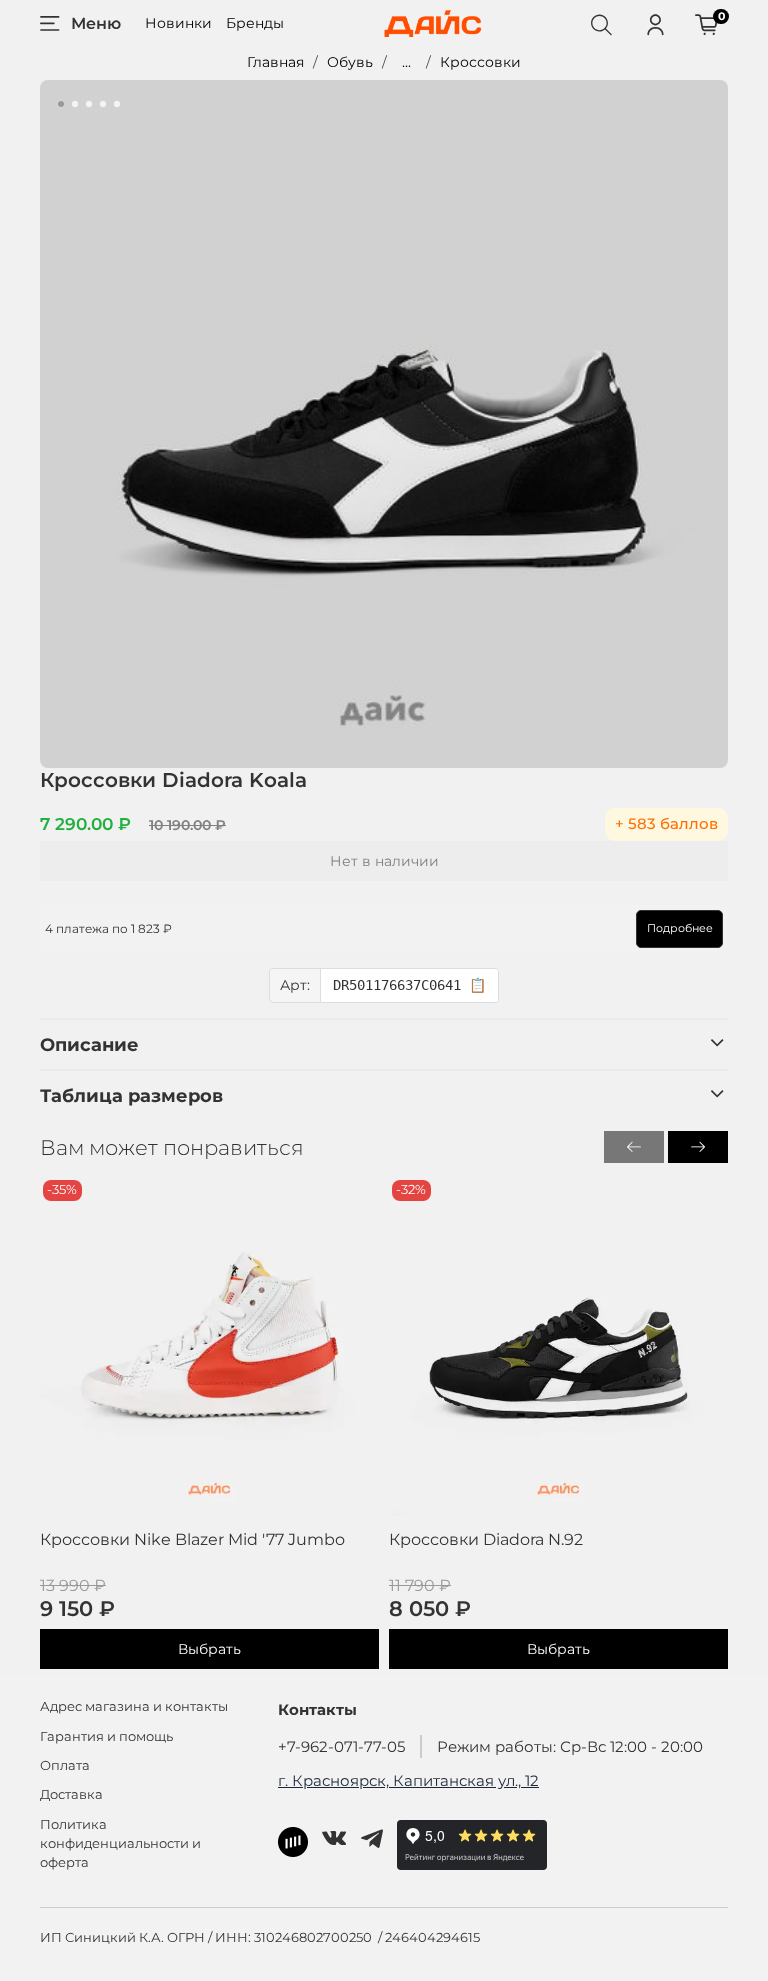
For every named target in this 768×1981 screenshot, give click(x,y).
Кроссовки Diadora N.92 (486, 1539)
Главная (275, 62)
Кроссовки (480, 62)
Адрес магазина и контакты (134, 1706)
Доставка (71, 1794)
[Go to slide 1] (61, 104)
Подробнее (680, 928)
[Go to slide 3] (89, 104)
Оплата (65, 1765)
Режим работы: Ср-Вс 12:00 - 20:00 (570, 1746)
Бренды (255, 23)
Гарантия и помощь (106, 1736)
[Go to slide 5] (117, 104)
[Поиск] (601, 24)
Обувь (350, 62)
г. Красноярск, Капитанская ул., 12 (408, 1780)
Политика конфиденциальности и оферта (120, 1843)
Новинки (178, 23)
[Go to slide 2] (75, 104)
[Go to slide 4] (103, 104)
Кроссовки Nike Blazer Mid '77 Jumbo (192, 1539)
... (406, 62)
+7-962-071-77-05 (341, 1746)
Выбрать (209, 1650)
